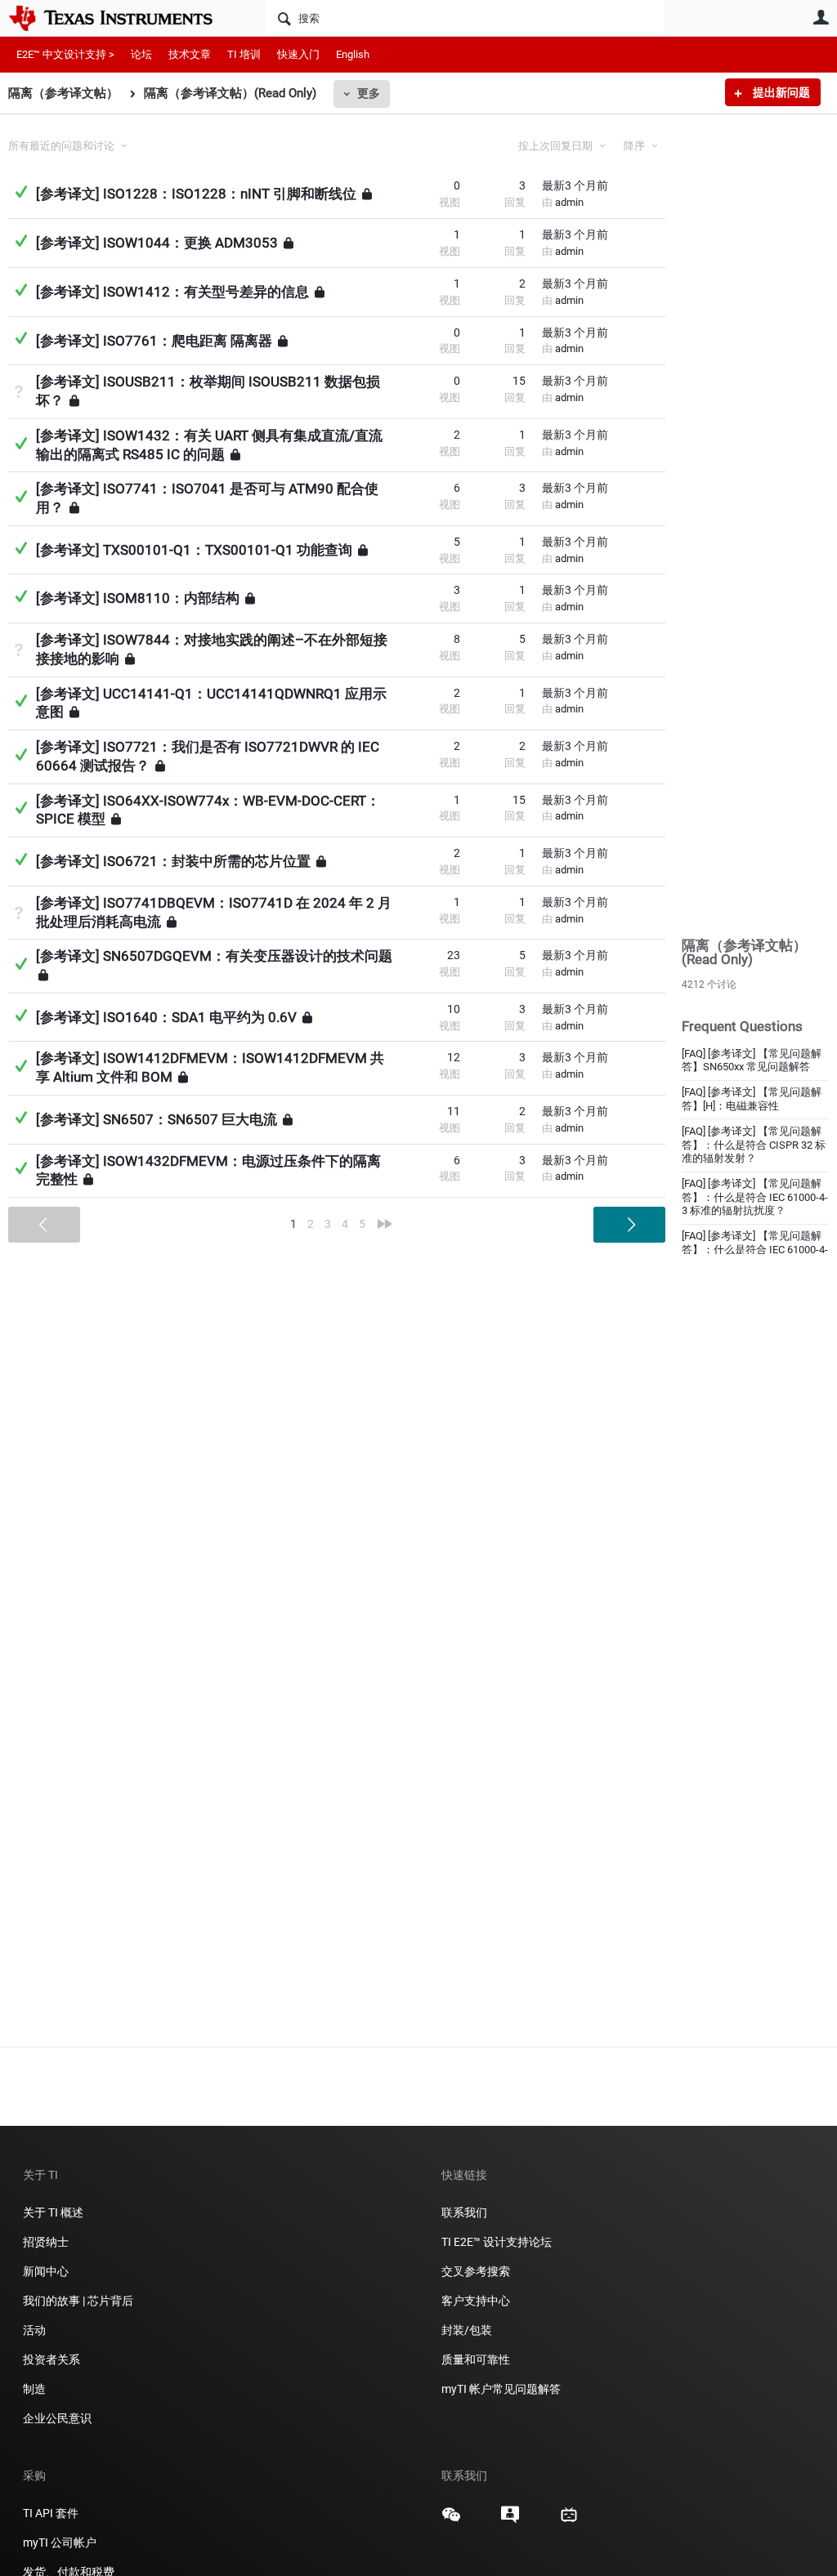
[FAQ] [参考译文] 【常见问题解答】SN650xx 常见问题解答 (752, 1060)
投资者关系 (51, 2359)
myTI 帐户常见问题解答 (501, 2389)
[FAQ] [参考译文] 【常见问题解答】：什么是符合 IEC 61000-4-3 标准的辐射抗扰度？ (755, 1197)
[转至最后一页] (385, 1224)
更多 (369, 93)
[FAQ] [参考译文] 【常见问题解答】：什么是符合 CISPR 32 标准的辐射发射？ (754, 1145)
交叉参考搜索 (476, 2271)
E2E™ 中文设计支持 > (65, 54)
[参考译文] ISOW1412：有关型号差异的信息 (172, 292)
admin (569, 202)
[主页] (123, 18)
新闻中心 (46, 2271)
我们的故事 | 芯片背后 (78, 2301)
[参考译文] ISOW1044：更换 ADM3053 (157, 243)
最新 (575, 185)
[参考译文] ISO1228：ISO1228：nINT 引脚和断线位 (196, 194)
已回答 (21, 192)
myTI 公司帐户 (60, 2543)
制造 (34, 2389)
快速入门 (298, 54)
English (353, 54)
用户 (821, 17)
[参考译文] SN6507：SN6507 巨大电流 (157, 1119)
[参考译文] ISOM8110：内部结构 (138, 598)
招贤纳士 (46, 2242)
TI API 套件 (51, 2513)
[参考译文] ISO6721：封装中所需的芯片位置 (173, 861)
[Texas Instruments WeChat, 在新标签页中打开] (451, 2520)
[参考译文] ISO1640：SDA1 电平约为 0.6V (166, 1017)
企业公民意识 (57, 2418)
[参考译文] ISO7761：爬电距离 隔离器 (154, 340)
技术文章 (190, 54)
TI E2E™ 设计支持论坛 (497, 2242)
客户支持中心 (476, 2301)
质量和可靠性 (477, 2359)
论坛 (141, 54)
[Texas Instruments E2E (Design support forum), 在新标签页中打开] (510, 2520)
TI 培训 (244, 54)
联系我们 (464, 2212)
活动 (34, 2330)
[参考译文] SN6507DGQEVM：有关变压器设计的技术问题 (214, 956)
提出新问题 (780, 92)
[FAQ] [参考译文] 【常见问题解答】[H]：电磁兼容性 (752, 1099)
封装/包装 (467, 2330)
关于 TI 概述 (53, 2212)
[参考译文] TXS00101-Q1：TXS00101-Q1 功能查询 (194, 549)
